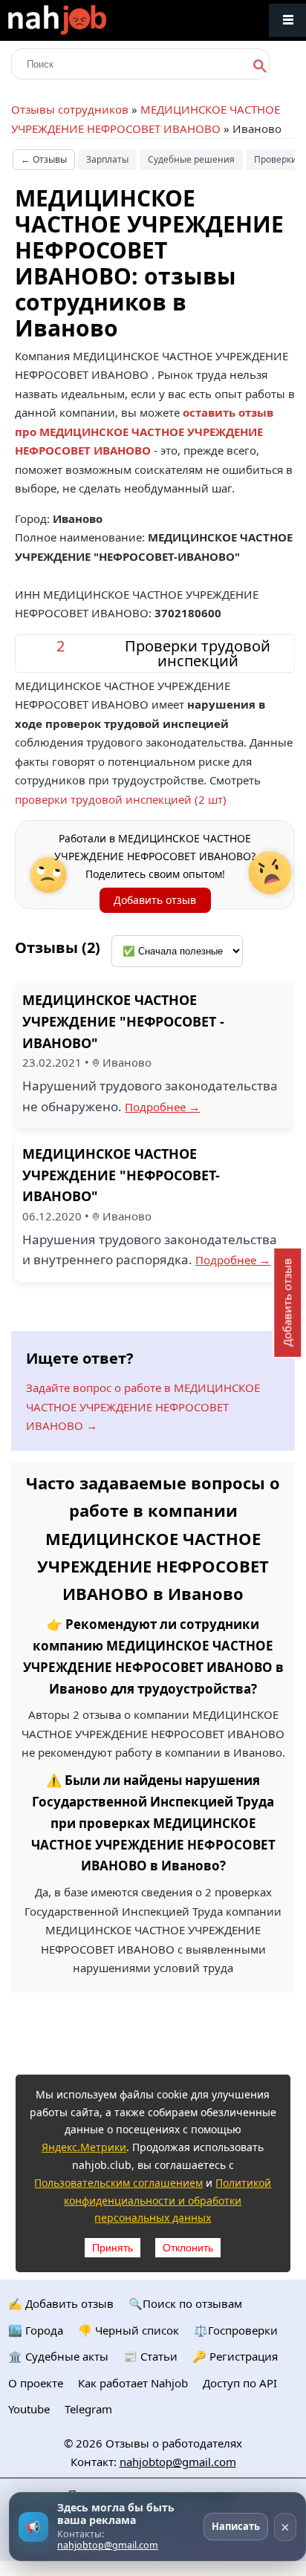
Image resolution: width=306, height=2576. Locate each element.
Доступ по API (240, 2383)
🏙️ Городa (36, 2330)
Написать (236, 2526)
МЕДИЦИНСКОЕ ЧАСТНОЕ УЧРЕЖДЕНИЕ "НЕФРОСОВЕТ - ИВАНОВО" (123, 1021)
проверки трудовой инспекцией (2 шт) (121, 799)
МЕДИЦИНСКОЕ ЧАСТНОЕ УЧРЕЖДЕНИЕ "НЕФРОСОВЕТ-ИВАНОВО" (121, 1175)
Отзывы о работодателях (174, 2443)
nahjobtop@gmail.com (178, 2462)
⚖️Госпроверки (236, 2330)
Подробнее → (162, 1107)
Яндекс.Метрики (84, 2147)
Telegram (88, 2409)
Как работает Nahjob (133, 2383)
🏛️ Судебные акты (58, 2356)
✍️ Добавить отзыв (61, 2303)
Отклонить (188, 2248)
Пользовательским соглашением (118, 2183)
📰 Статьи (150, 2356)
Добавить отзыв (155, 900)
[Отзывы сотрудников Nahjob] (89, 20)
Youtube (29, 2409)
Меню (287, 20)
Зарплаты (107, 159)
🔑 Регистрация (235, 2356)
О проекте (36, 2383)
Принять (113, 2248)
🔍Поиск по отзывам (185, 2303)
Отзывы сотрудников (70, 109)
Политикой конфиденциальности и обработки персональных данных (167, 2201)
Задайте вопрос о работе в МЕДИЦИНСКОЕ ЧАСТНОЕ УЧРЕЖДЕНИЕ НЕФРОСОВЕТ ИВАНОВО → (143, 1406)
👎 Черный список (128, 2330)
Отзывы (44, 159)
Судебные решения (191, 159)
